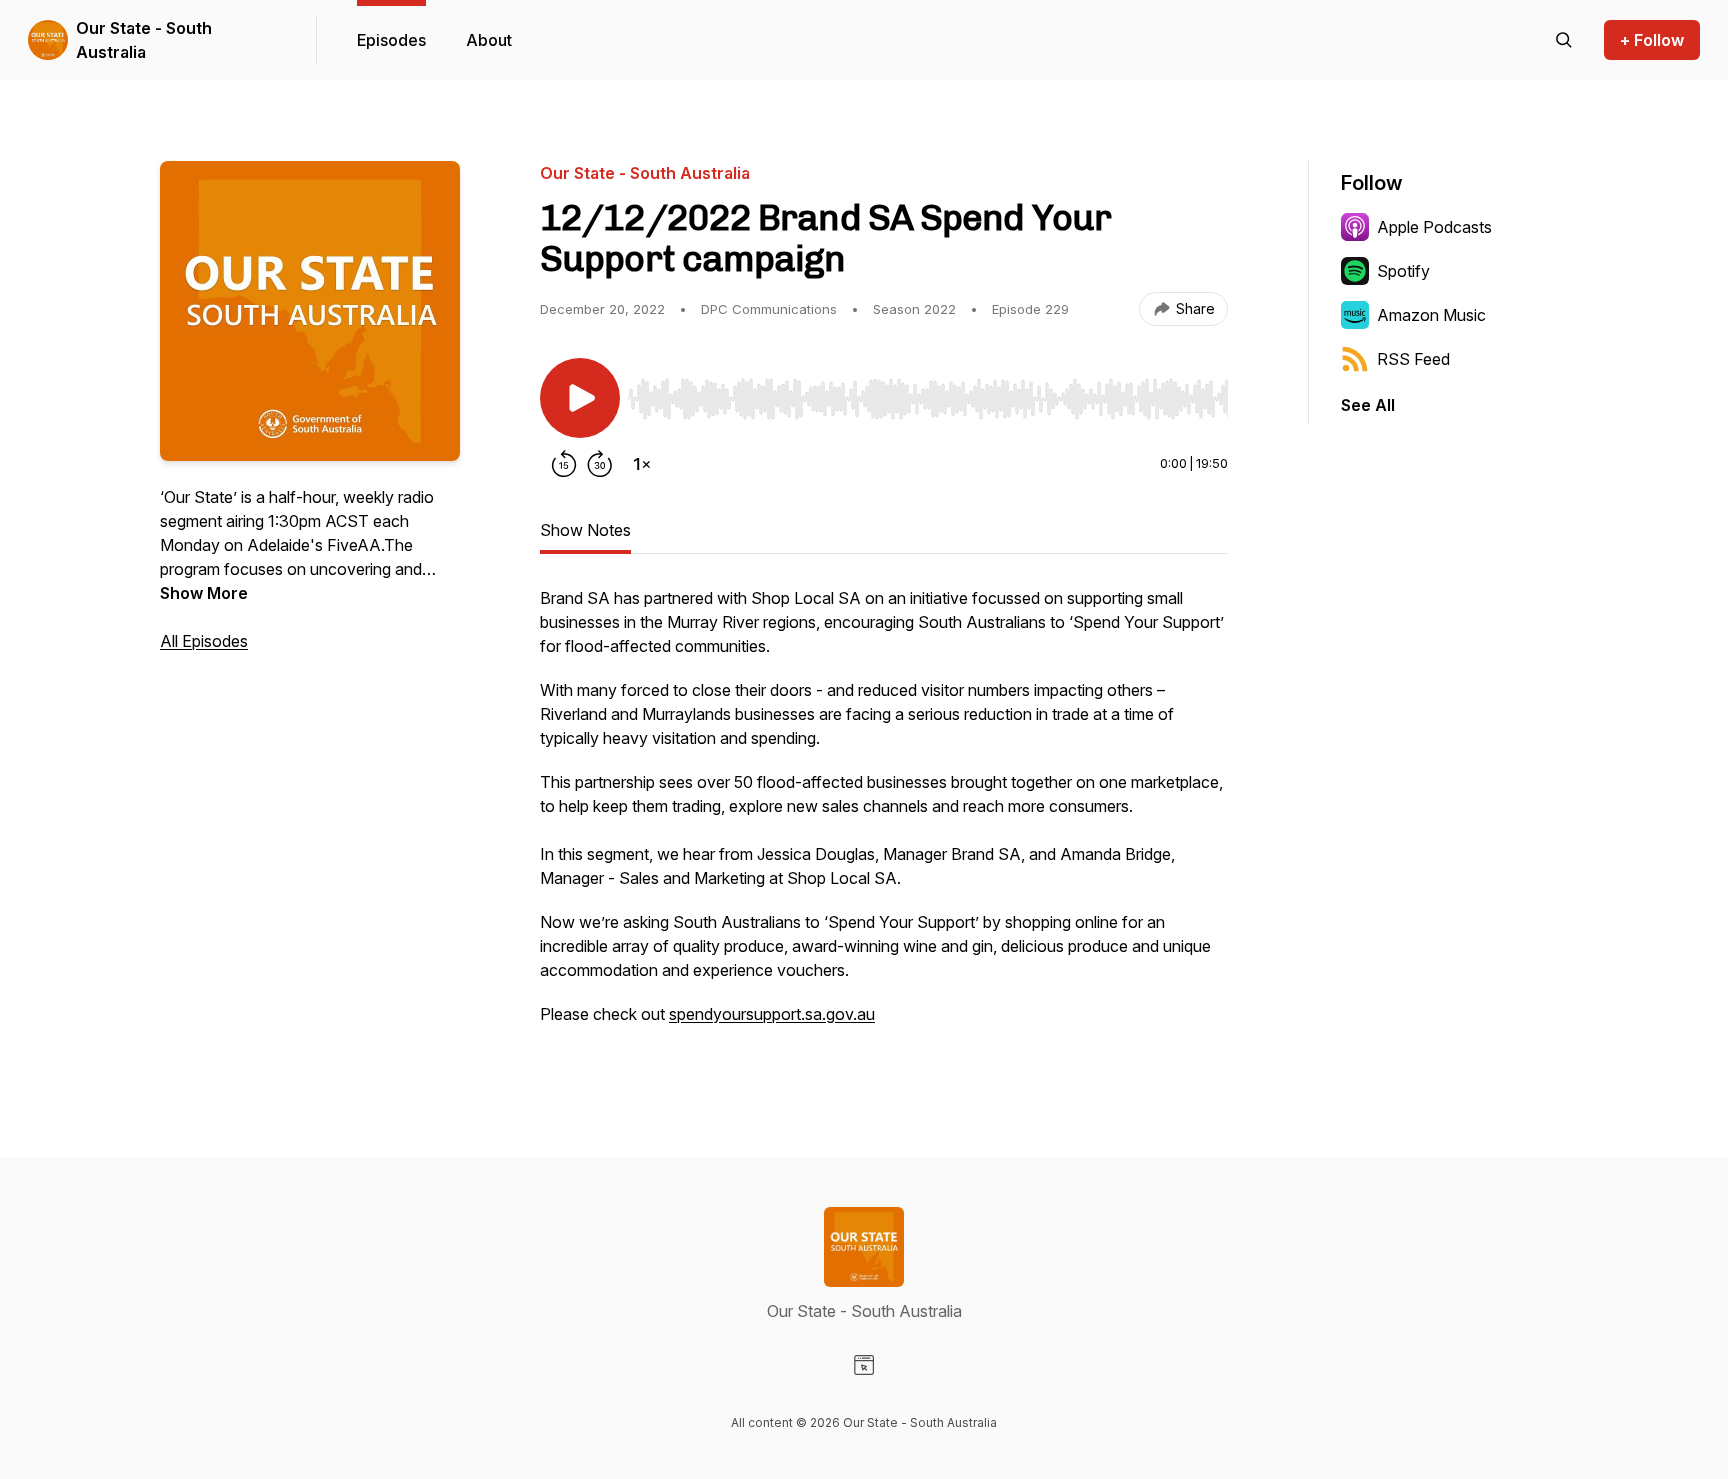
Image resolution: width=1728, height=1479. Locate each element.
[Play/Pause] (580, 398)
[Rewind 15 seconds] (564, 464)
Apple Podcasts (1434, 227)
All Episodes (204, 641)
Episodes (391, 40)
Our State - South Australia (144, 40)
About (489, 40)
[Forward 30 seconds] (600, 464)
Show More (204, 593)
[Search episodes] (1564, 40)
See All (1368, 405)
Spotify (1403, 271)
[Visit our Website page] (864, 1365)
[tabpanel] (884, 816)
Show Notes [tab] (585, 530)
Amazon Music (1431, 315)
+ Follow (1652, 40)
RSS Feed (1413, 359)
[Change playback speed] (642, 464)
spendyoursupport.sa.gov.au (772, 1014)
